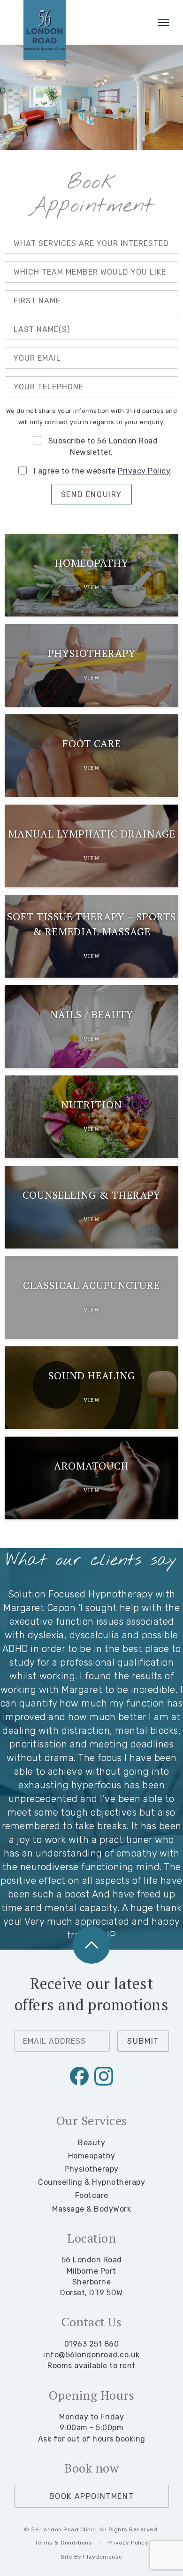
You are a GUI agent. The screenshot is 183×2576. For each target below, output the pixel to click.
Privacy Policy (144, 471)
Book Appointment (92, 2496)
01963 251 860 (92, 2344)
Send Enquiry (91, 494)
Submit (143, 2041)
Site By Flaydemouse (91, 2557)
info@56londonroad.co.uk (91, 2355)
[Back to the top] (91, 1945)
